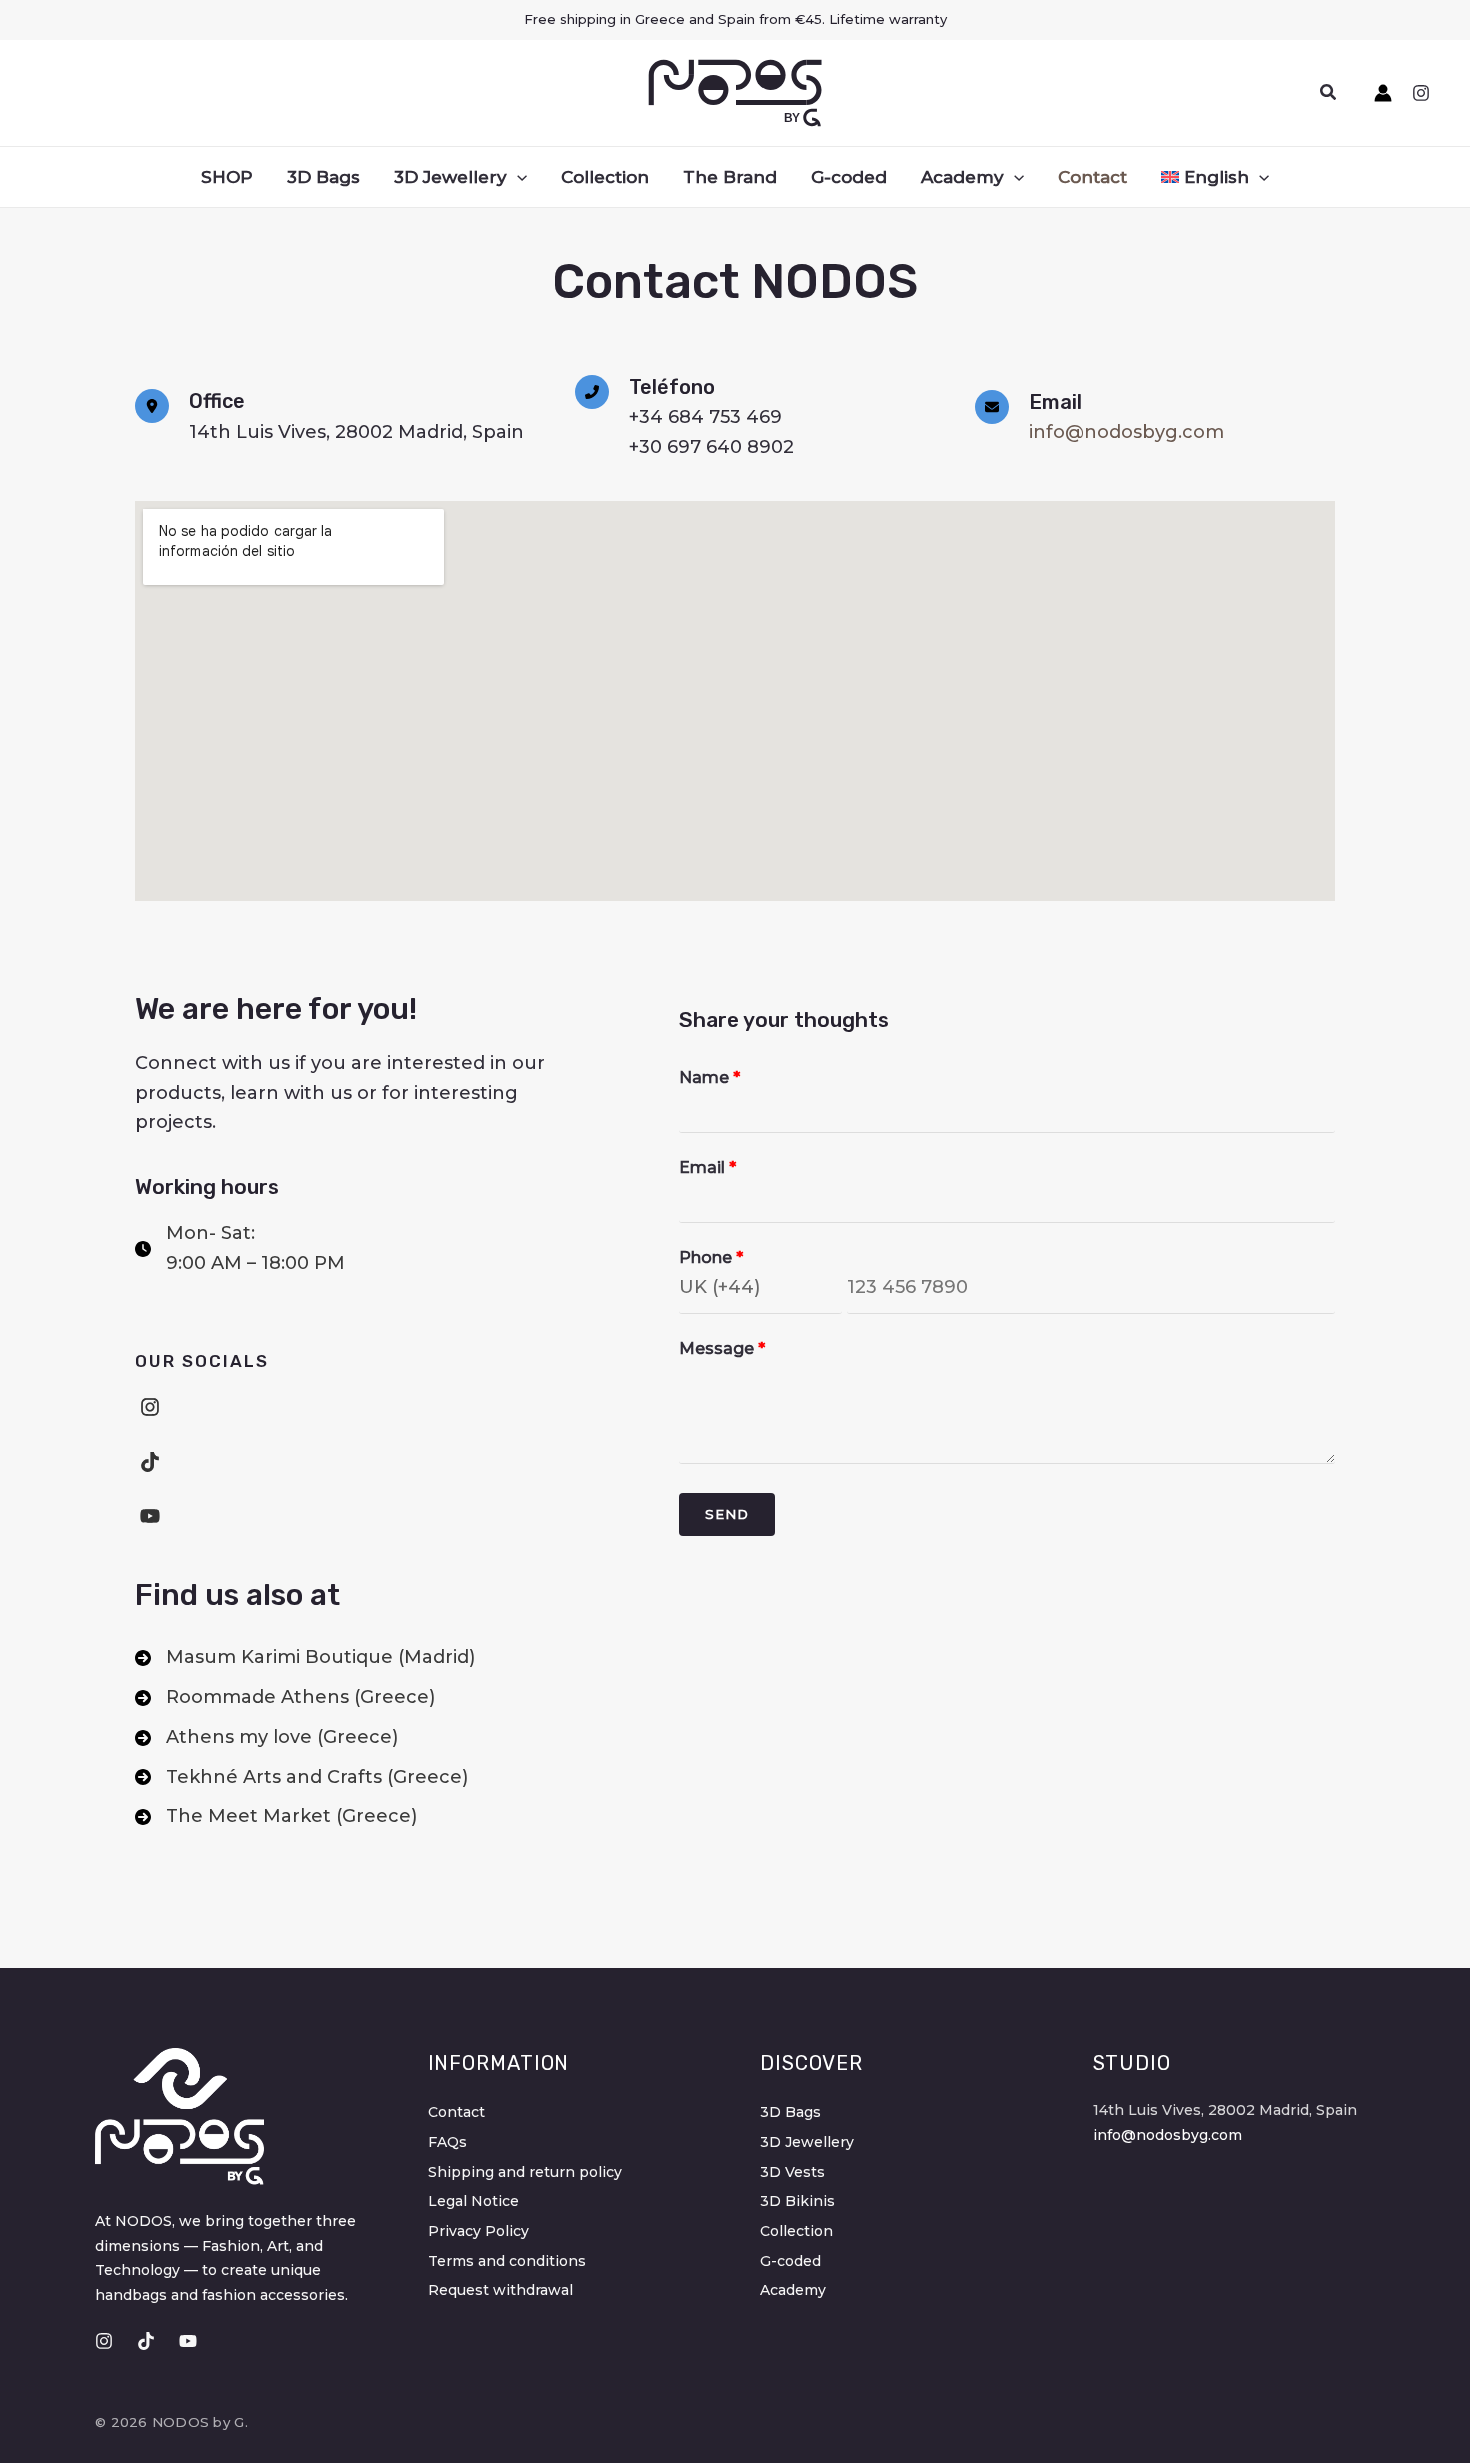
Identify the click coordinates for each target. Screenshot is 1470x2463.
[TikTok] (146, 2341)
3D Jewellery (807, 2142)
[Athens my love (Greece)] (266, 1738)
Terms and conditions (507, 2261)
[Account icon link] (1383, 93)
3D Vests (792, 2172)
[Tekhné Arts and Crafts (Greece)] (301, 1778)
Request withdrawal (500, 2290)
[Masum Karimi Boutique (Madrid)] (305, 1658)
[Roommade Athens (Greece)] (285, 1698)
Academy (793, 2290)
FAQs (447, 2142)
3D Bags (790, 2112)
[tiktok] (150, 1462)
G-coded (790, 2261)
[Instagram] (1421, 93)
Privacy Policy (478, 2231)
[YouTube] (188, 2341)
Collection (796, 2231)
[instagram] (150, 1407)
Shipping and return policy (525, 2172)
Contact (456, 2112)
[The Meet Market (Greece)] (276, 1817)
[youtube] (150, 1516)
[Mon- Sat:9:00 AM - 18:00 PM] (240, 1248)
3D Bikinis (797, 2201)
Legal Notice (473, 2201)
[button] (1329, 93)
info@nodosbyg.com (1126, 432)
